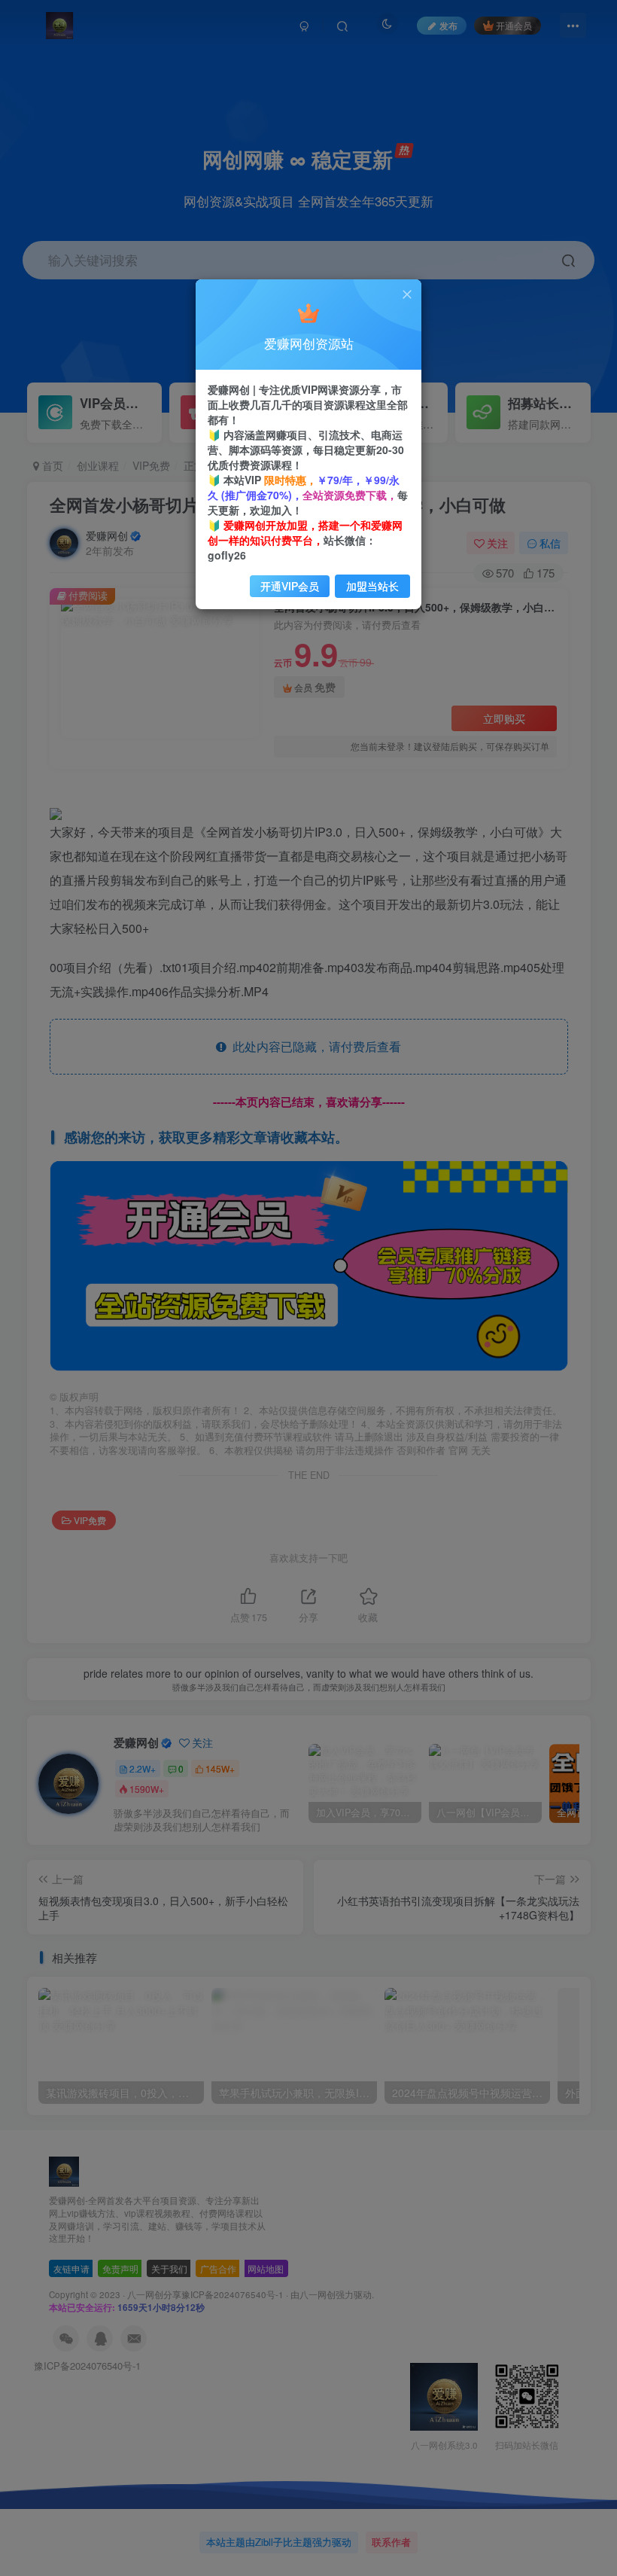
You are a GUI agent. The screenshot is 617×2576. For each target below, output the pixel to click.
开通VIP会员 (290, 586)
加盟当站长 (372, 586)
